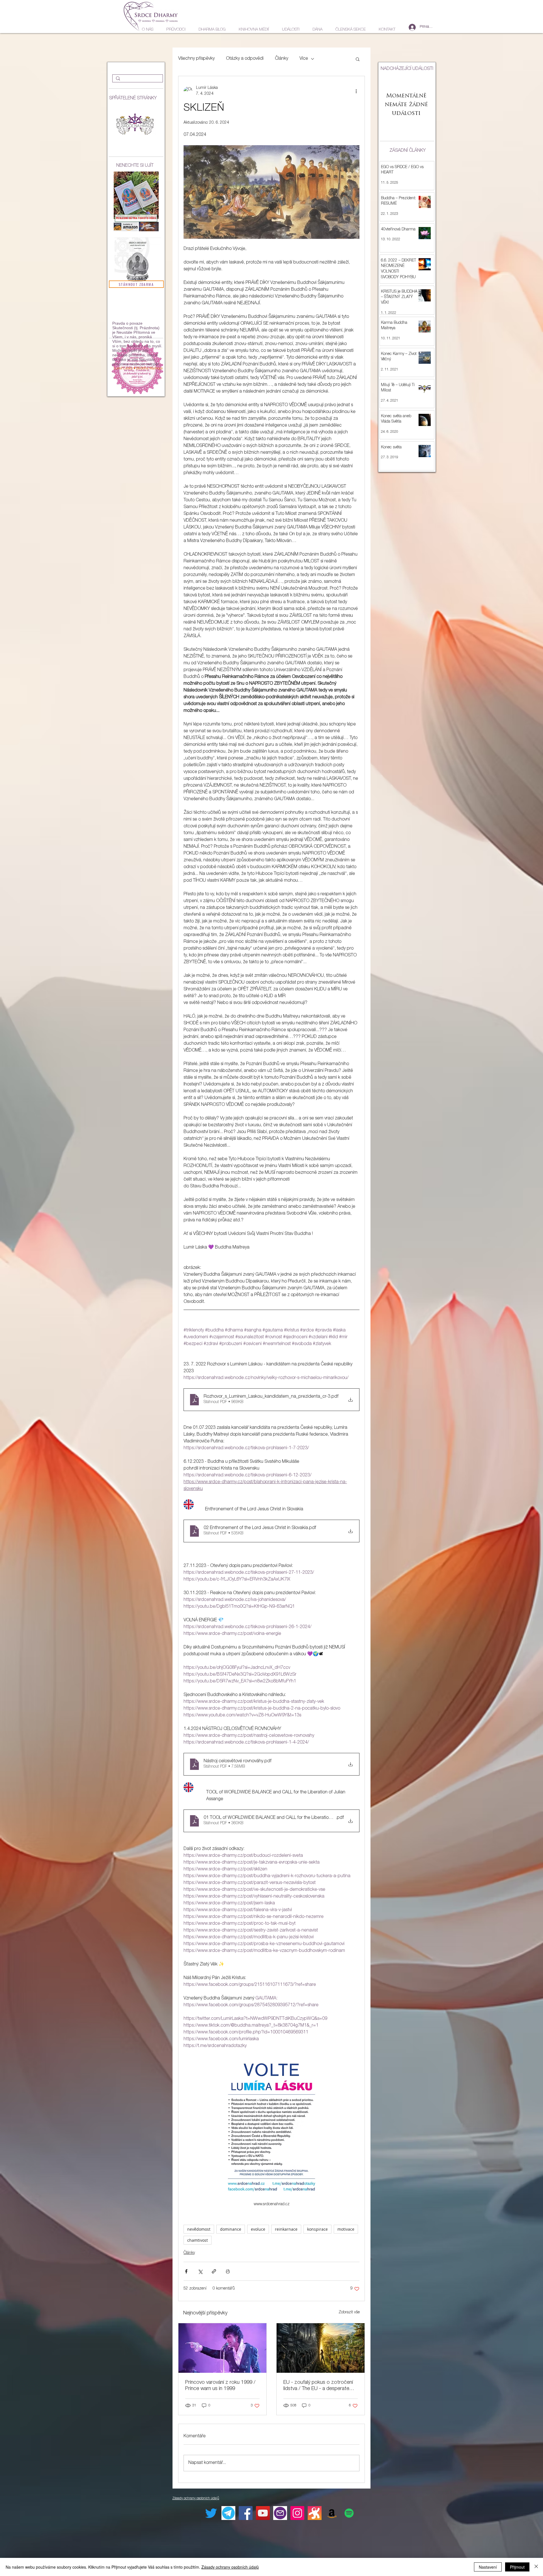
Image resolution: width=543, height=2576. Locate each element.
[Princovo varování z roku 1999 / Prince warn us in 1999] (222, 2348)
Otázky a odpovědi (245, 59)
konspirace (317, 2229)
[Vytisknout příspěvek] (228, 2271)
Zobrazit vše (349, 2312)
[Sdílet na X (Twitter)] (200, 2271)
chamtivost (198, 2240)
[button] (358, 59)
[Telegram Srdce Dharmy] (228, 2513)
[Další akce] (356, 91)
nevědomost (199, 2229)
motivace (346, 2229)
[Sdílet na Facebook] (186, 2271)
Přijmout (517, 2567)
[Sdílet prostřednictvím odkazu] (214, 2271)
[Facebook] (246, 2513)
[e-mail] (280, 2513)
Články (282, 59)
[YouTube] (263, 2513)
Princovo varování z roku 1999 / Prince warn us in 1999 (220, 2386)
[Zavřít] (536, 2567)
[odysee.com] (315, 2513)
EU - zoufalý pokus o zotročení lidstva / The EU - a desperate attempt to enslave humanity (318, 2386)
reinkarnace (286, 2229)
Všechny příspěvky (196, 59)
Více (304, 59)
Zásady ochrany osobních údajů (230, 2567)
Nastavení (488, 2567)
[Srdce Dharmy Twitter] (211, 2513)
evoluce (258, 2229)
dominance (231, 2229)
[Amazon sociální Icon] (332, 2513)
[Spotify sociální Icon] (349, 2513)
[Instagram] (297, 2513)
